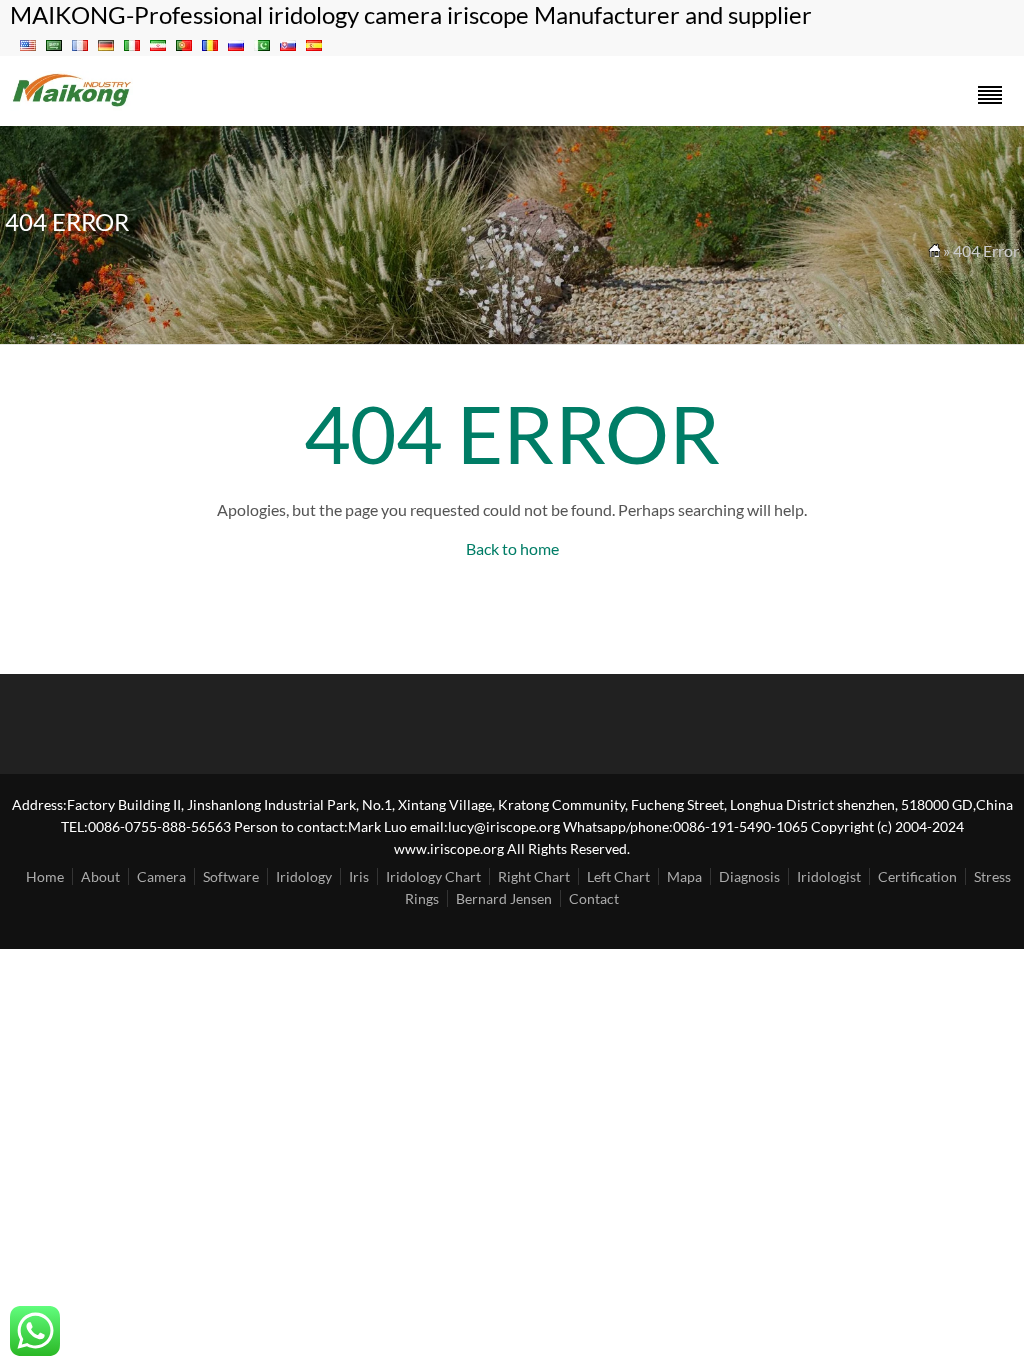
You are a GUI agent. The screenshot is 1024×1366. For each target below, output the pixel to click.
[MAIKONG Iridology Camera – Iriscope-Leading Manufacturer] (72, 104)
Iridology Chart (433, 876)
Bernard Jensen (504, 898)
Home (45, 876)
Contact (594, 898)
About (100, 876)
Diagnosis (749, 876)
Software (231, 876)
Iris (359, 876)
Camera (161, 876)
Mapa (684, 876)
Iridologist (829, 876)
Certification (917, 876)
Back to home (512, 548)
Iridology (304, 876)
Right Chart (534, 876)
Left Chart (618, 876)
